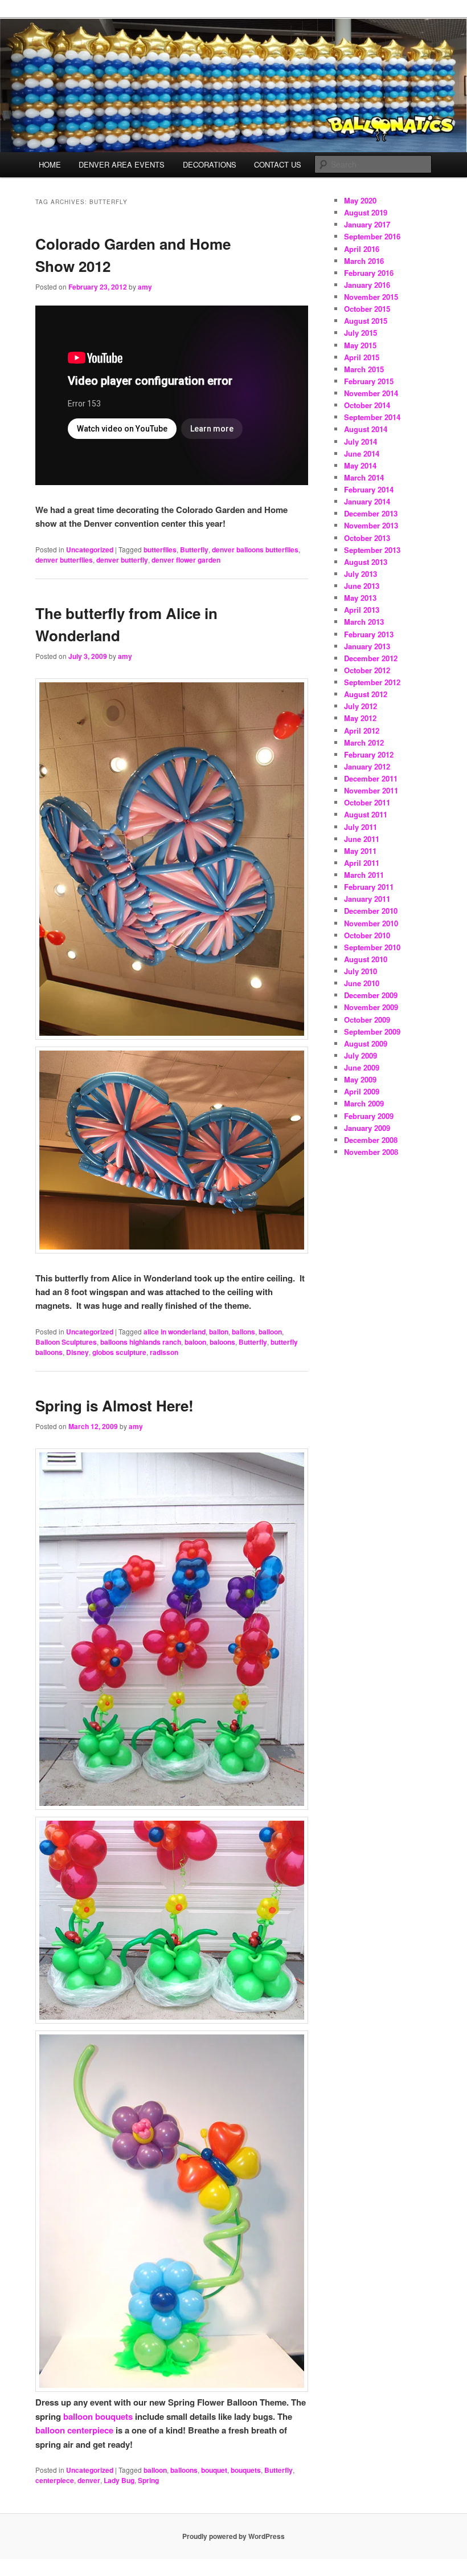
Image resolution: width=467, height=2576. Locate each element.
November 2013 (371, 525)
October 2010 (367, 935)
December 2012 (371, 658)
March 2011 (364, 875)
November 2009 (371, 1007)
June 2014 (362, 453)
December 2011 (371, 778)
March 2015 (364, 369)
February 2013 (369, 634)
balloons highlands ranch (141, 1342)
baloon (195, 1342)
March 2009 (364, 1103)
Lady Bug (119, 2480)
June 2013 (362, 586)
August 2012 (366, 694)
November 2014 (371, 393)
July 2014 (361, 441)
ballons (243, 1332)
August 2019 (366, 212)
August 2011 (366, 814)
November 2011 (371, 790)
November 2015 (371, 297)
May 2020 (360, 200)
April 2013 (362, 610)
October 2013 (367, 538)
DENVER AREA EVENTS (122, 164)
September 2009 (372, 1031)
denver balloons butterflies (255, 550)
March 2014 (364, 477)
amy (145, 287)
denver (89, 2480)
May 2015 (360, 345)
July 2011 (361, 827)
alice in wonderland (175, 1332)
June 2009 (362, 1067)
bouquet (214, 2470)
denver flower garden (186, 560)
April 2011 (362, 863)
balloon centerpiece (74, 2430)
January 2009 (367, 1128)
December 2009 (371, 995)
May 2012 (360, 718)
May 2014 (360, 465)
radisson (164, 1352)
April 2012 (362, 731)
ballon (219, 1332)
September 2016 (372, 236)
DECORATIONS (210, 164)
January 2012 (367, 766)
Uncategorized (90, 550)
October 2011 (367, 802)
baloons (222, 1342)
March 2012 (364, 742)
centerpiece (55, 2480)
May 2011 (360, 851)
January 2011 (367, 899)
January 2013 (367, 646)
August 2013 (366, 562)
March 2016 (364, 261)
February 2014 (369, 489)
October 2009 (367, 1020)
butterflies (160, 550)
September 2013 (372, 550)
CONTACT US (278, 164)
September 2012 (372, 682)
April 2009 (362, 1091)
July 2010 (361, 971)
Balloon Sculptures (66, 1342)
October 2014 (367, 405)
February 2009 (369, 1116)
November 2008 (371, 1152)
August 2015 (366, 321)
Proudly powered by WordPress (233, 2536)
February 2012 (369, 754)
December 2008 (371, 1140)
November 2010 (371, 923)
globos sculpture (119, 1352)
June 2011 (362, 839)
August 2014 (366, 429)
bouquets (246, 2470)
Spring (148, 2480)
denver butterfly (122, 560)
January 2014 (367, 501)
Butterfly (194, 550)
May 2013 (360, 598)
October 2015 (367, 309)
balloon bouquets (98, 2416)
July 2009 (361, 1055)
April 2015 (362, 357)
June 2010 (362, 983)
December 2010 (371, 911)
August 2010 (366, 959)
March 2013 (364, 622)
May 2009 (360, 1079)
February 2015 (369, 381)
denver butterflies (64, 560)
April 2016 (362, 249)
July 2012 (361, 706)
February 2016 (369, 273)
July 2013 (361, 574)
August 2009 (366, 1043)
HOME (50, 164)
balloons (184, 2470)
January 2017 (367, 224)
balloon (270, 1332)
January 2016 (367, 285)
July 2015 (361, 333)
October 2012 (367, 670)
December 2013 (371, 513)
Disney (77, 1352)
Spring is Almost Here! (114, 1405)
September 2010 (372, 947)
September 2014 (372, 417)
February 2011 (369, 887)
